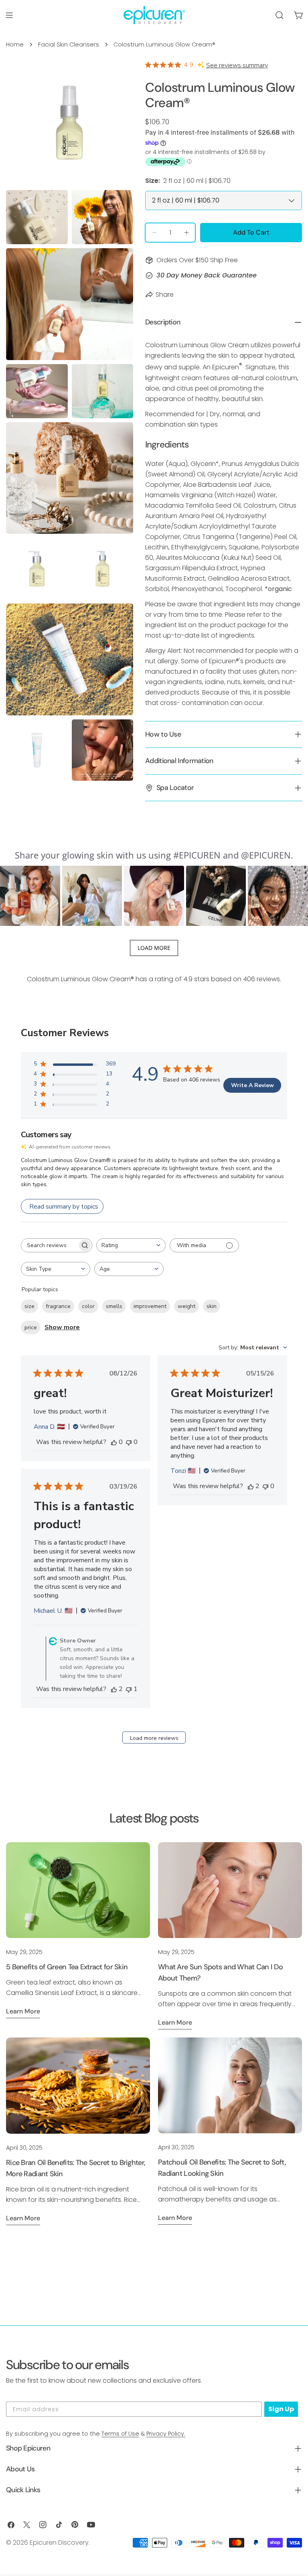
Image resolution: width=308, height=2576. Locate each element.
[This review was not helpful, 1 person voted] (129, 1689)
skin (212, 1306)
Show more (62, 1327)
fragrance (58, 1306)
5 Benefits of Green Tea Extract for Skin (67, 1967)
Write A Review (252, 1085)
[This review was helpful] (251, 1486)
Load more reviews (154, 1738)
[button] (30, 896)
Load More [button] (154, 948)
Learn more (23, 2011)
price (31, 1327)
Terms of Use (120, 2434)
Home (15, 45)
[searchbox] (49, 1245)
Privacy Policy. (166, 2434)
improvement (150, 1306)
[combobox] (131, 1245)
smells (114, 1306)
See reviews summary (237, 65)
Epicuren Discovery (59, 2543)
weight (186, 1306)
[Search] (280, 15)
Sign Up (281, 2409)
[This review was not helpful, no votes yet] (129, 1442)
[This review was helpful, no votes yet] (114, 1442)
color (88, 1306)
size (29, 1306)
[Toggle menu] (9, 15)
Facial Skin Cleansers (69, 45)
